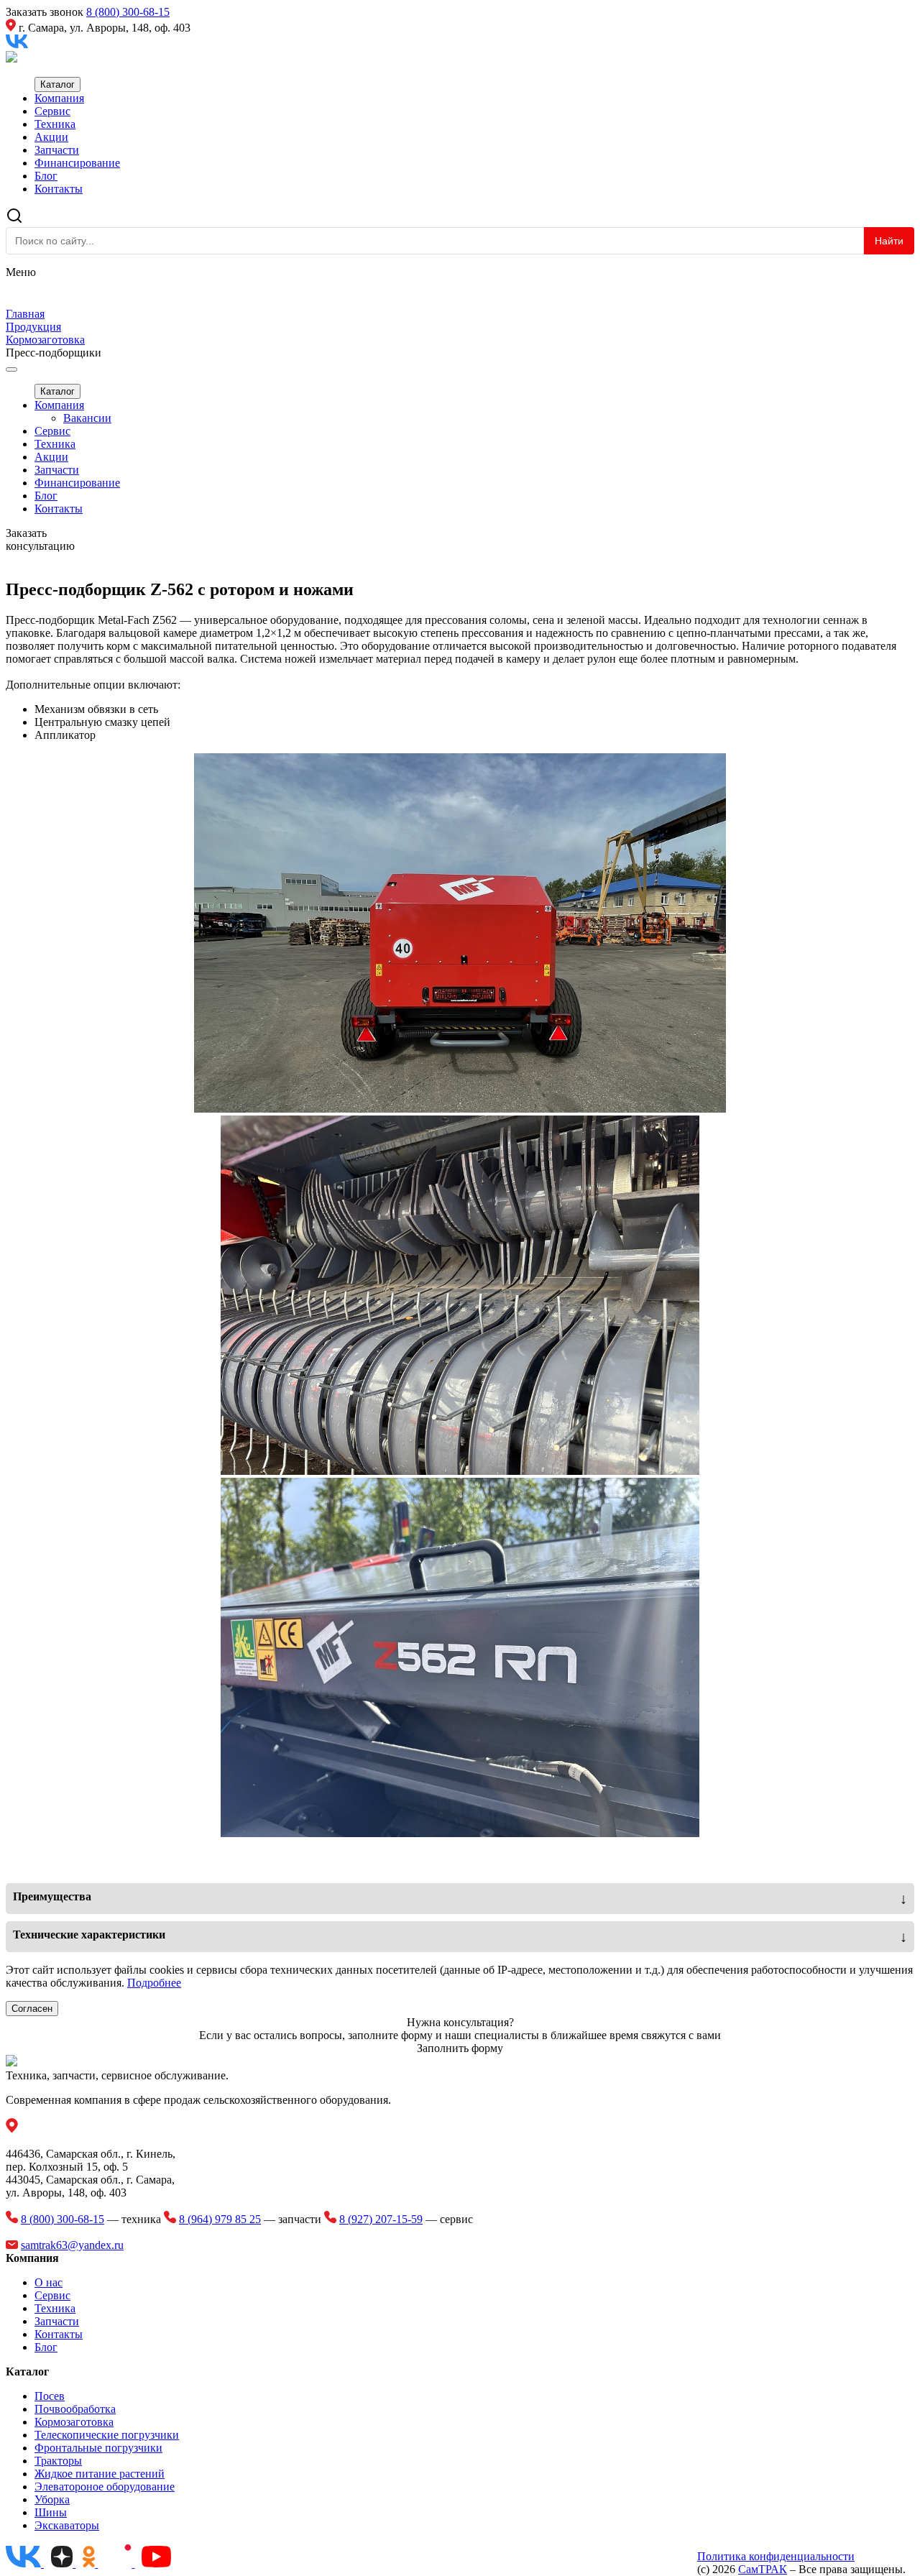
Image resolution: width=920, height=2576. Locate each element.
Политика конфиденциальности (776, 2556)
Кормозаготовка (74, 2422)
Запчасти (57, 150)
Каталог (57, 84)
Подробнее (154, 1983)
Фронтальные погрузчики (98, 2448)
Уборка (52, 2499)
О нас (49, 2282)
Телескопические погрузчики (107, 2435)
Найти (889, 241)
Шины (51, 2512)
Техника (55, 124)
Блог (46, 176)
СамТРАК (763, 2569)
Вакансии (87, 418)
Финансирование (77, 163)
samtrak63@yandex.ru (72, 2245)
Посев (50, 2396)
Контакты (59, 189)
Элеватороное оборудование (105, 2487)
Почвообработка (75, 2409)
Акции (51, 137)
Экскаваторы (67, 2525)
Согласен (32, 2009)
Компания (59, 98)
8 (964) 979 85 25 (220, 2219)
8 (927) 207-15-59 (381, 2219)
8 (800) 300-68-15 (128, 12)
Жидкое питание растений (100, 2474)
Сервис (52, 111)
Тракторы (58, 2461)
